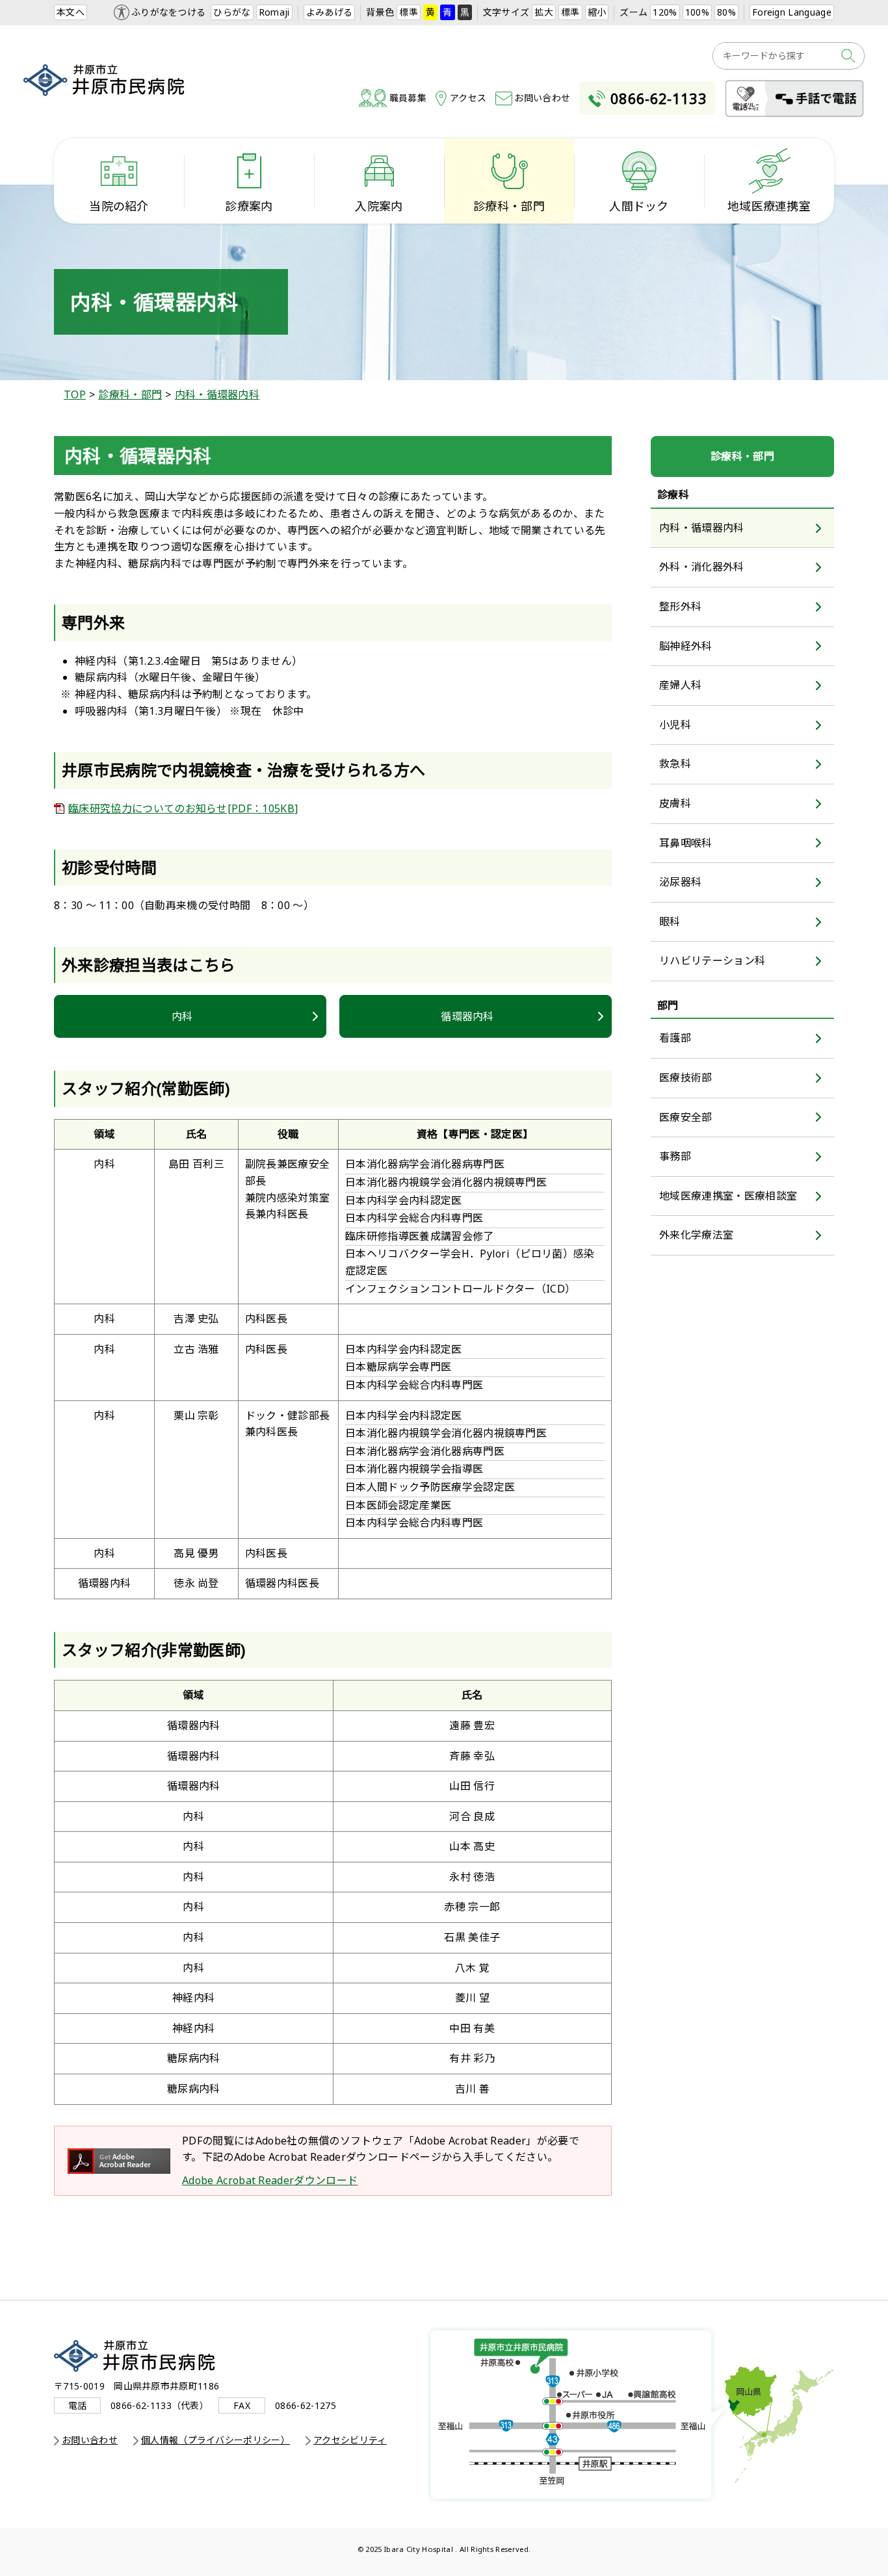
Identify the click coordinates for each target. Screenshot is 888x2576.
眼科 (670, 921)
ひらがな (232, 12)
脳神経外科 (686, 646)
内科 (182, 1016)
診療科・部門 (130, 394)
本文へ (71, 12)
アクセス (468, 98)
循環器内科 (467, 1016)
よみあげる (330, 12)
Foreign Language (792, 12)
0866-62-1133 (659, 98)
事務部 (675, 1156)
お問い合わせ (542, 98)
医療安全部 (686, 1117)
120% (665, 12)
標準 (409, 12)
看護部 (675, 1038)
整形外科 (680, 606)
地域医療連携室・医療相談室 (728, 1196)
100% (697, 12)
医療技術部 (686, 1077)
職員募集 (408, 98)
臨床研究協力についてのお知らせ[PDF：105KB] (183, 808)
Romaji (274, 12)
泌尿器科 (680, 882)
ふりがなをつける (169, 12)
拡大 (544, 12)
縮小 (597, 12)
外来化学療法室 (696, 1235)
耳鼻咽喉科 (686, 843)
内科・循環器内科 (217, 394)
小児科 (675, 725)
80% (726, 12)
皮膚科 (675, 803)
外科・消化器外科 (702, 567)
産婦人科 (680, 685)
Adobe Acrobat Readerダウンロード (270, 2180)
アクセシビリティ (350, 2440)
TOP (75, 394)
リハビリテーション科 (712, 960)
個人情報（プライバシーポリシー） (215, 2440)
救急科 (675, 764)
